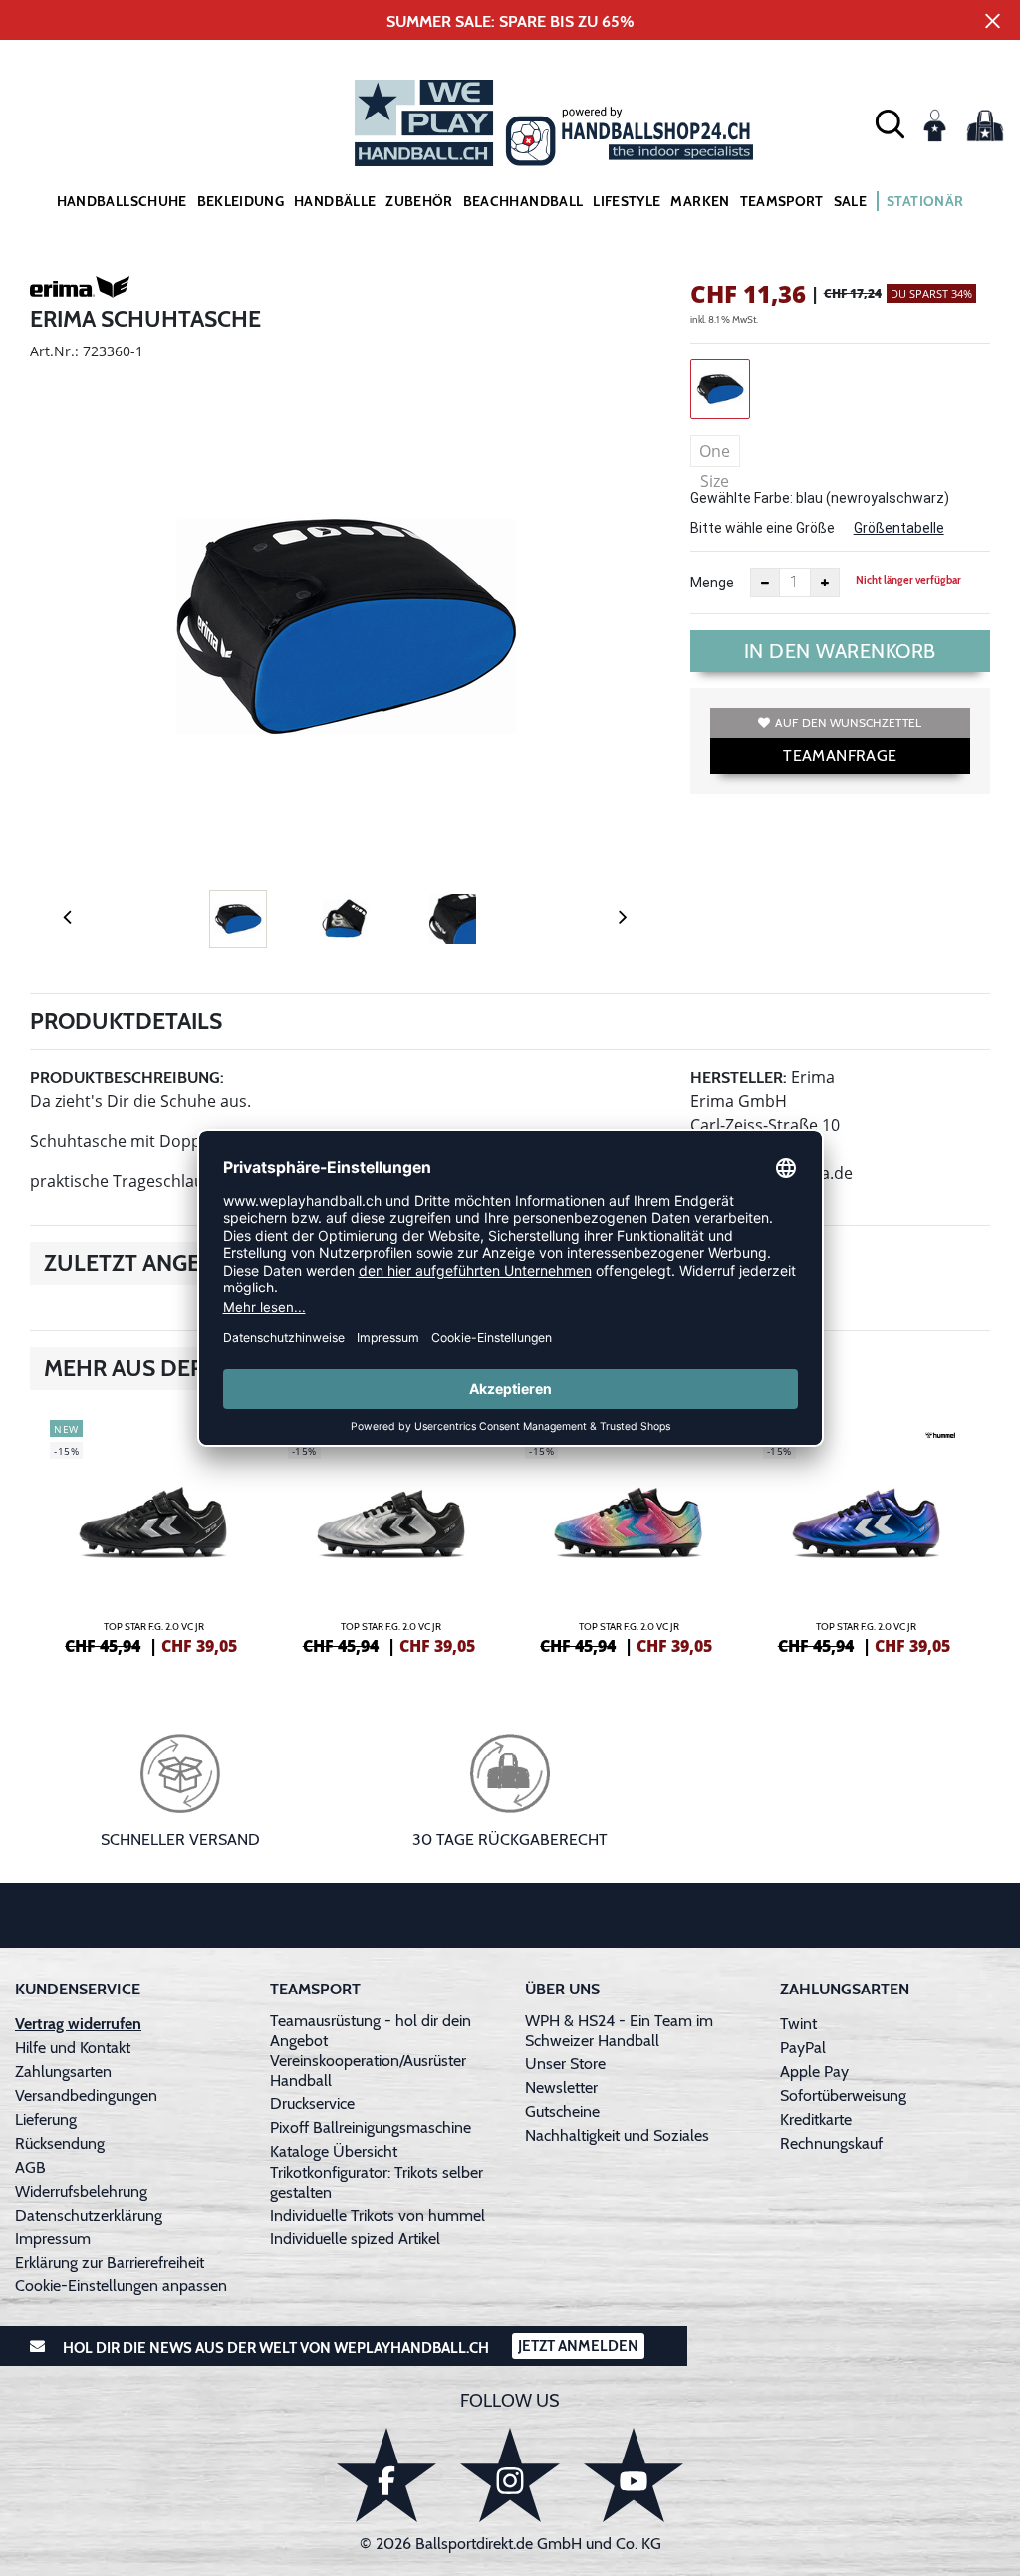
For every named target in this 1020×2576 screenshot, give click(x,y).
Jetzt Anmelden (578, 2346)
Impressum (53, 2239)
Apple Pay (814, 2072)
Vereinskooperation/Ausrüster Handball (368, 2071)
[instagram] (510, 2475)
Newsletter (561, 2088)
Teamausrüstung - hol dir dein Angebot (371, 2031)
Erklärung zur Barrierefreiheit (110, 2263)
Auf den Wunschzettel (848, 722)
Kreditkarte (816, 2119)
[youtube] (634, 2475)
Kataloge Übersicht (334, 2151)
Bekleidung (241, 201)
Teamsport (782, 201)
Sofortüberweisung (843, 2096)
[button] (890, 123)
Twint (798, 2024)
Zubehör (419, 201)
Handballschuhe (122, 201)
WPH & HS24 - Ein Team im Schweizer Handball (619, 2031)
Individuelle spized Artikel (355, 2239)
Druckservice (312, 2104)
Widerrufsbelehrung (81, 2191)
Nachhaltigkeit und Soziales (617, 2135)
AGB (30, 2167)
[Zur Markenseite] (80, 290)
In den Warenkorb (840, 651)
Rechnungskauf (831, 2143)
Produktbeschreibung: (127, 1078)
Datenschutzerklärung (89, 2215)
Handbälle (335, 201)
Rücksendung (60, 2143)
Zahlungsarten (63, 2072)
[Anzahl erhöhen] (825, 583)
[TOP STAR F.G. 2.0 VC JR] (154, 1534)
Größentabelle (899, 528)
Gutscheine (562, 2111)
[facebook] (386, 2475)
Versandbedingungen (86, 2096)
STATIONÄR (925, 201)
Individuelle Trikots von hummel (378, 2215)
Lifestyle (627, 201)
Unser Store (565, 2064)
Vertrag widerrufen (78, 2024)
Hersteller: (739, 1078)
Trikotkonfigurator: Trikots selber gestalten (377, 2182)
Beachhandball (523, 201)
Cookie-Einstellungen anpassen (121, 2286)
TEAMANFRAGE (840, 755)
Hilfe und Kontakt (73, 2048)
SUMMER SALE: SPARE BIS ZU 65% (510, 21)
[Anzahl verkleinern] (765, 583)
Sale (850, 201)
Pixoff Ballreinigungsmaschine (371, 2127)
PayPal (803, 2048)
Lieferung (46, 2119)
